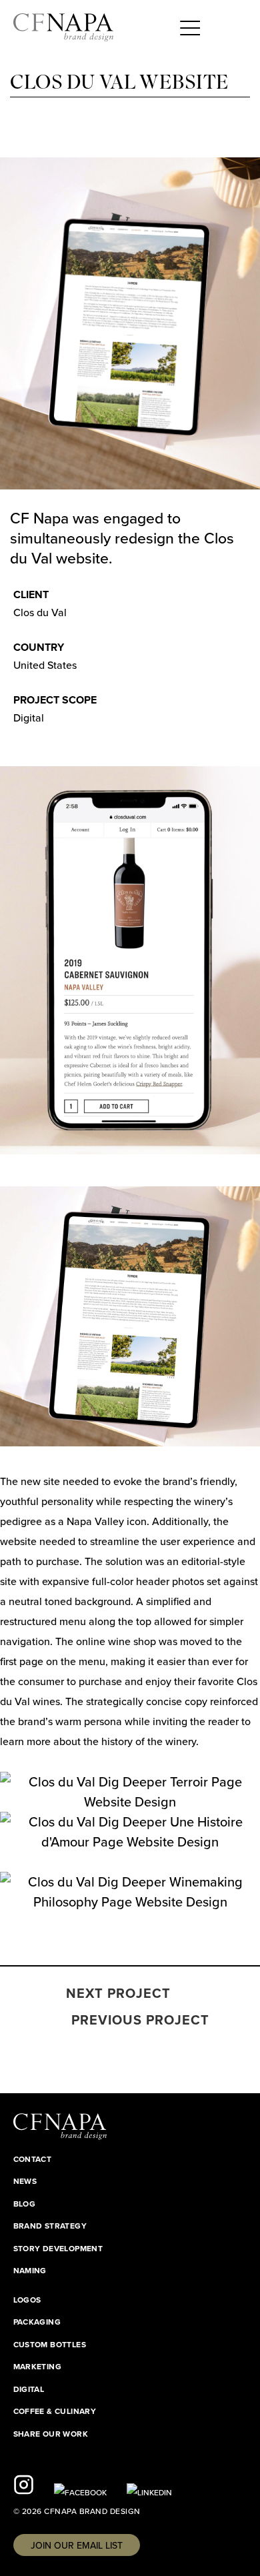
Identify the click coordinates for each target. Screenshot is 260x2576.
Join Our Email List (77, 2546)
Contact (33, 2159)
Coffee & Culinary (55, 2411)
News (25, 2181)
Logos (27, 2300)
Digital (29, 2389)
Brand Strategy (50, 2226)
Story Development (58, 2249)
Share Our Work (51, 2434)
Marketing (38, 2367)
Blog (25, 2204)
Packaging (37, 2322)
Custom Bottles (50, 2345)
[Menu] (190, 27)
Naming (30, 2271)
